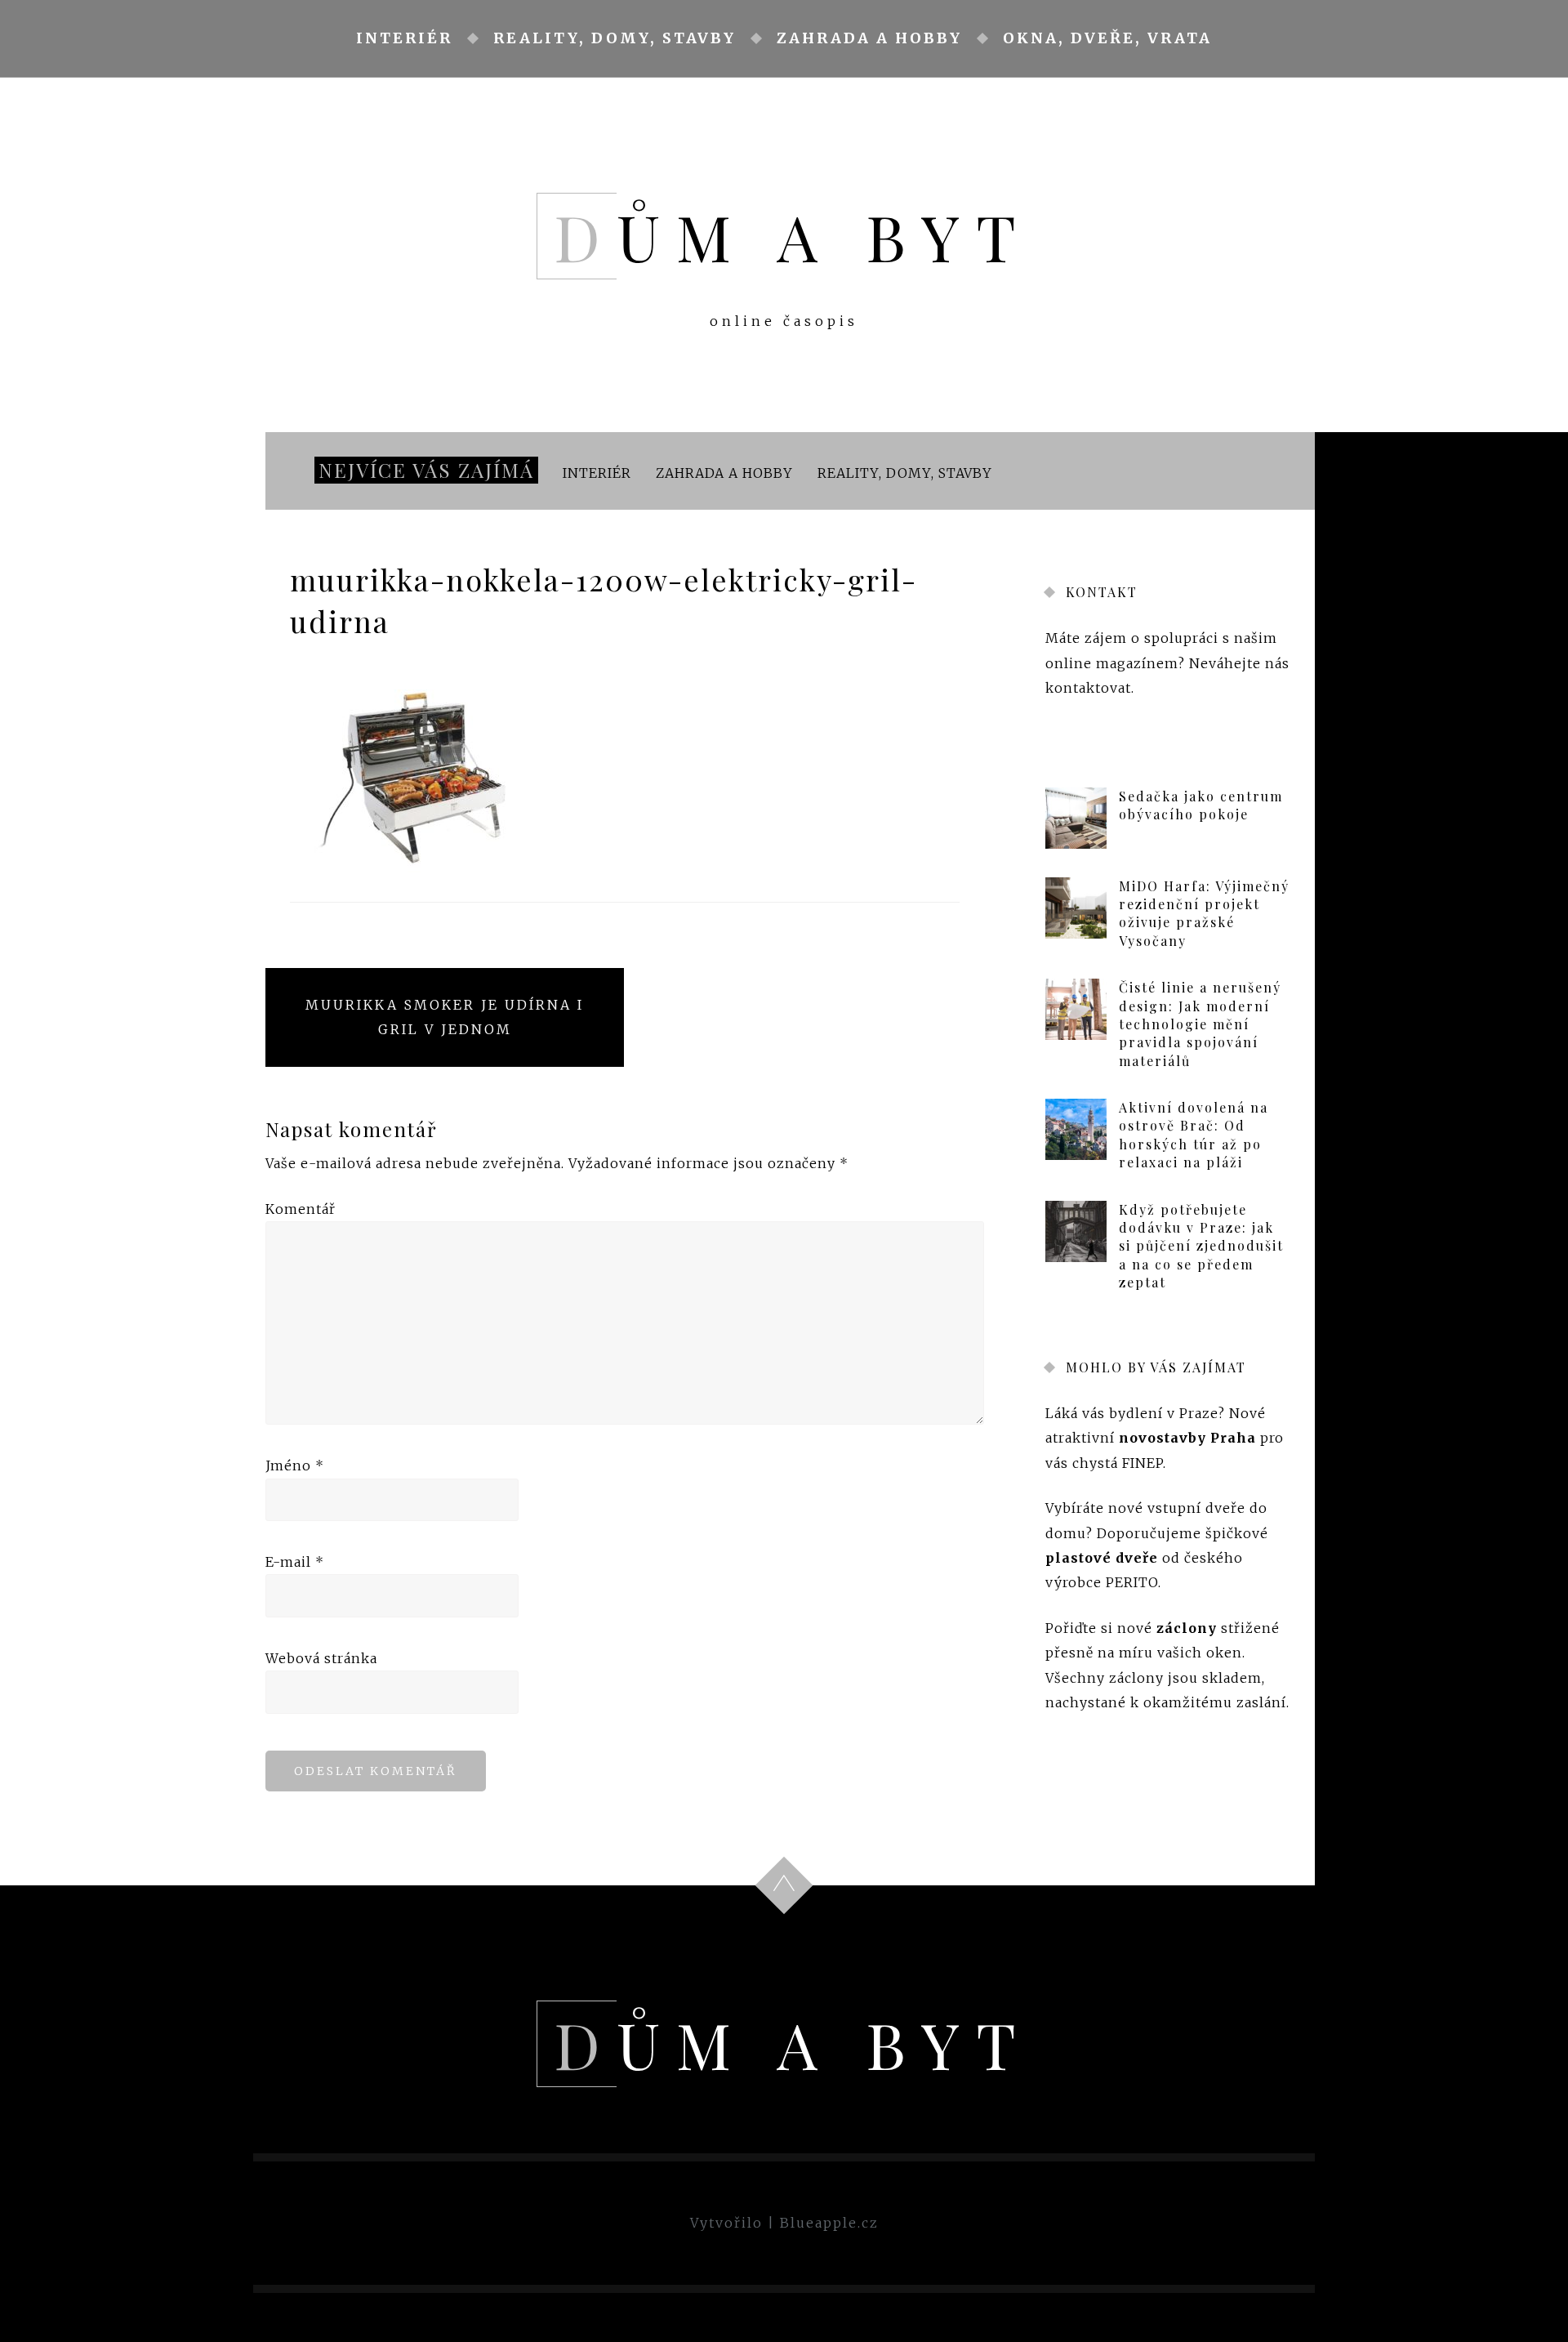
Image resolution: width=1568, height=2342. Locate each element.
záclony (1187, 1628)
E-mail (295, 1562)
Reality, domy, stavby (615, 38)
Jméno (295, 1465)
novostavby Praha (1187, 1439)
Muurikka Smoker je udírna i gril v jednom (445, 1017)
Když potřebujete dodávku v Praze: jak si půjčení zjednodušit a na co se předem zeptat (1201, 1246)
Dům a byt (793, 236)
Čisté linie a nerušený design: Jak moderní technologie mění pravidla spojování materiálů (1200, 1024)
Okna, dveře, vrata (1107, 38)
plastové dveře (1102, 1558)
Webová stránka (321, 1658)
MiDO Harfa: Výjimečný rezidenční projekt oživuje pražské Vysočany (1204, 913)
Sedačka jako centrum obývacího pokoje (1201, 805)
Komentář (301, 1209)
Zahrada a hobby (869, 38)
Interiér (404, 38)
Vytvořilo (726, 2223)
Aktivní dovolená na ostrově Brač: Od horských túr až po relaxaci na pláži (1194, 1135)
